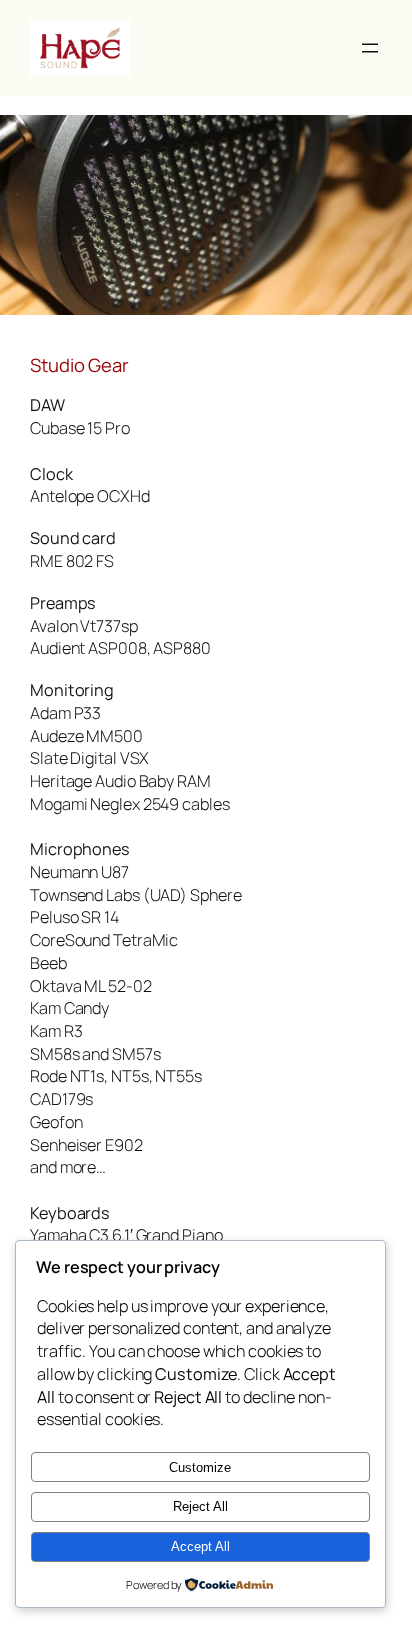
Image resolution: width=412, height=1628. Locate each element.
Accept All (200, 1546)
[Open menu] (370, 48)
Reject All (200, 1506)
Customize (200, 1467)
